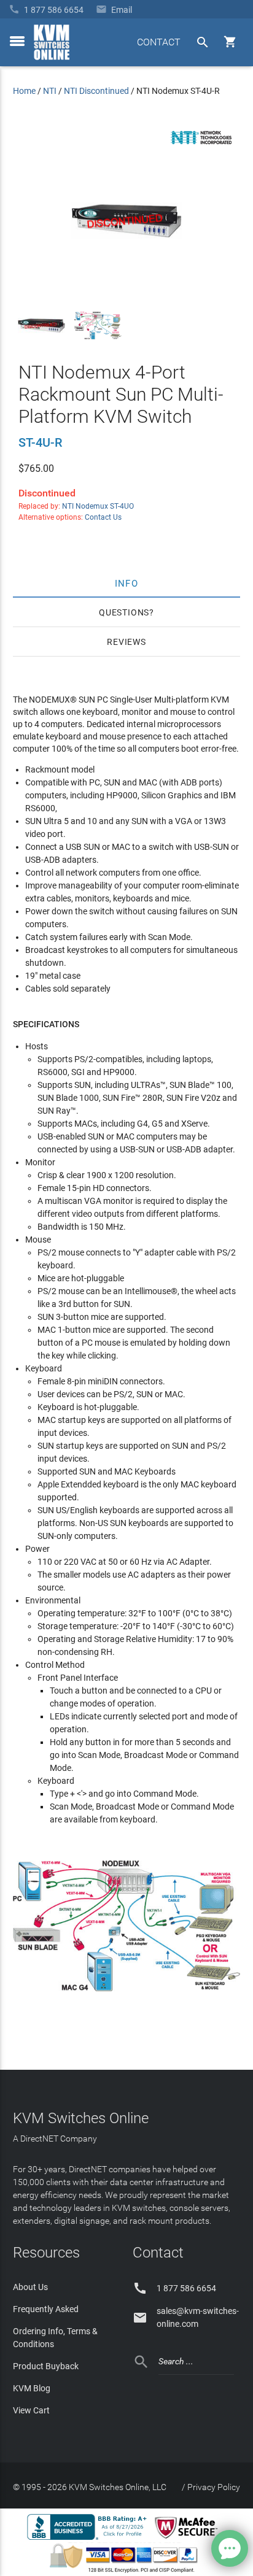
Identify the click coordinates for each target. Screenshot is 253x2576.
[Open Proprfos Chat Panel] (230, 2548)
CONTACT (159, 42)
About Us (30, 2287)
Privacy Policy (214, 2487)
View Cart (31, 2410)
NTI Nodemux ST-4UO (98, 506)
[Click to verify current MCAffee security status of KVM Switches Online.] (189, 2539)
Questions (124, 612)
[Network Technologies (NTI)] (201, 147)
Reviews (126, 642)
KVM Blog (32, 2388)
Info (127, 583)
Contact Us (103, 517)
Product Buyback (46, 2366)
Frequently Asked (46, 2309)
